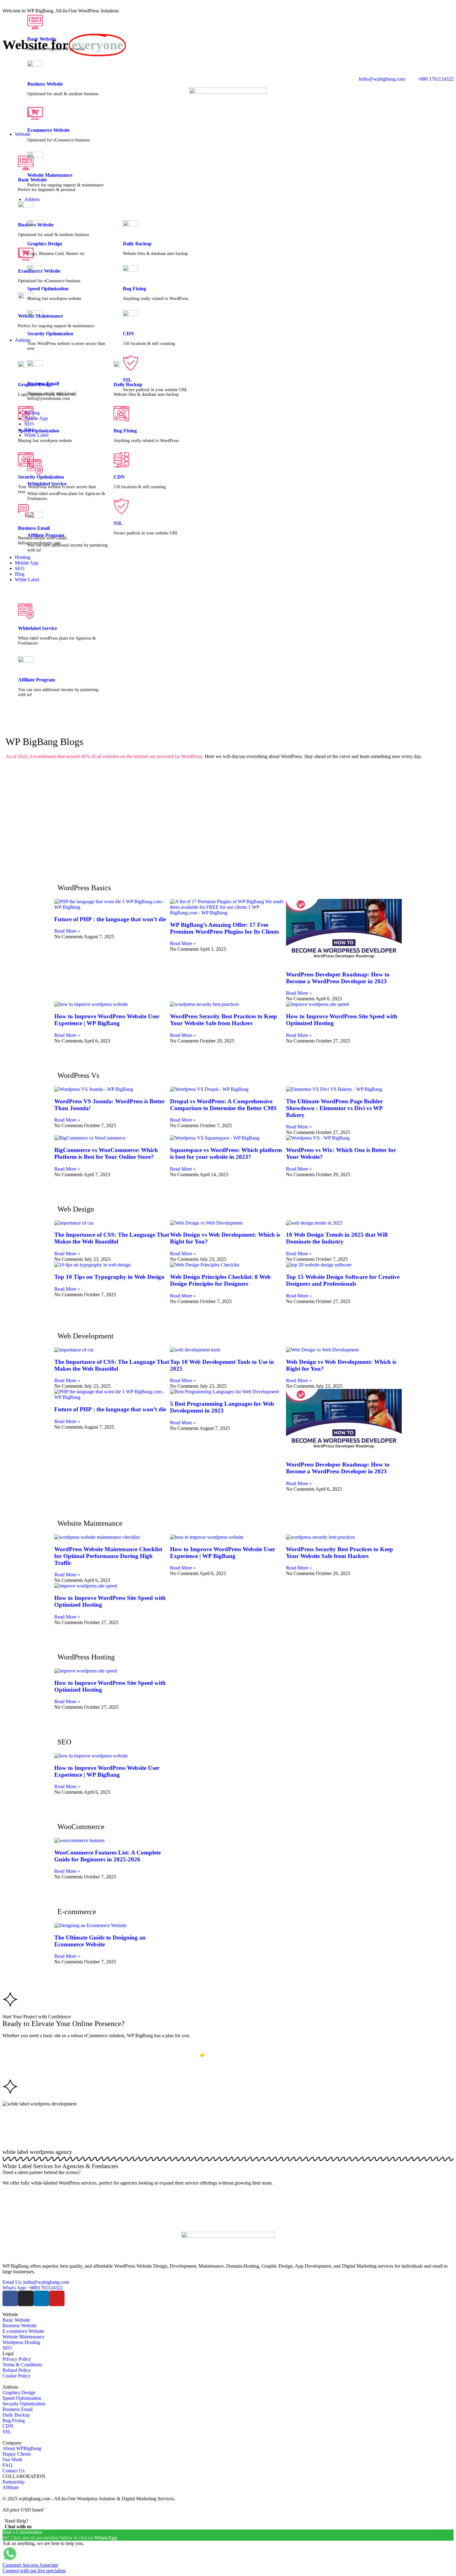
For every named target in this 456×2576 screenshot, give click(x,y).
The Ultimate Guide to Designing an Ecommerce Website (100, 1941)
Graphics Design (45, 244)
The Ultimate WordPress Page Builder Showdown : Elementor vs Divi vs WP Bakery (334, 1108)
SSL (127, 380)
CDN (128, 334)
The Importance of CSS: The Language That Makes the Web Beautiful (112, 1238)
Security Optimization (50, 334)
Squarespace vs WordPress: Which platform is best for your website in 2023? (226, 1153)
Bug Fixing (134, 289)
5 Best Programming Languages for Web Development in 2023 (222, 1407)
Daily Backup (137, 244)
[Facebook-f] (10, 2298)
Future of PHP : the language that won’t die (110, 919)
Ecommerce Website (49, 130)
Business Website (45, 84)
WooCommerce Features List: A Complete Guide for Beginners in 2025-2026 (107, 1856)
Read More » (67, 931)
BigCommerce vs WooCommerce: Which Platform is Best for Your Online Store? (106, 1153)
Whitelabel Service (38, 628)
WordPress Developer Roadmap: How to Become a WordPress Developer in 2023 (338, 978)
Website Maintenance (50, 175)
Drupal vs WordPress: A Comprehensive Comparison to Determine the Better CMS (223, 1105)
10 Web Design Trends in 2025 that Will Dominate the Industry (337, 1238)
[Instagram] (26, 2298)
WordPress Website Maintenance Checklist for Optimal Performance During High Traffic (108, 1556)
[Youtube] (57, 2298)
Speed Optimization (48, 289)
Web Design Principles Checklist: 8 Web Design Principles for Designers (220, 1280)
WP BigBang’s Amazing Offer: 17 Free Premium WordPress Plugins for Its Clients (224, 928)
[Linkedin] (41, 2298)
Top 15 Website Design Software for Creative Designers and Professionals (343, 1280)
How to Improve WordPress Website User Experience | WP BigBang (107, 1020)
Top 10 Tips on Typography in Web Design (109, 1277)
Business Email (43, 384)
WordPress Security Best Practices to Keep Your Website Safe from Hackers (224, 1020)
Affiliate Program (36, 680)
